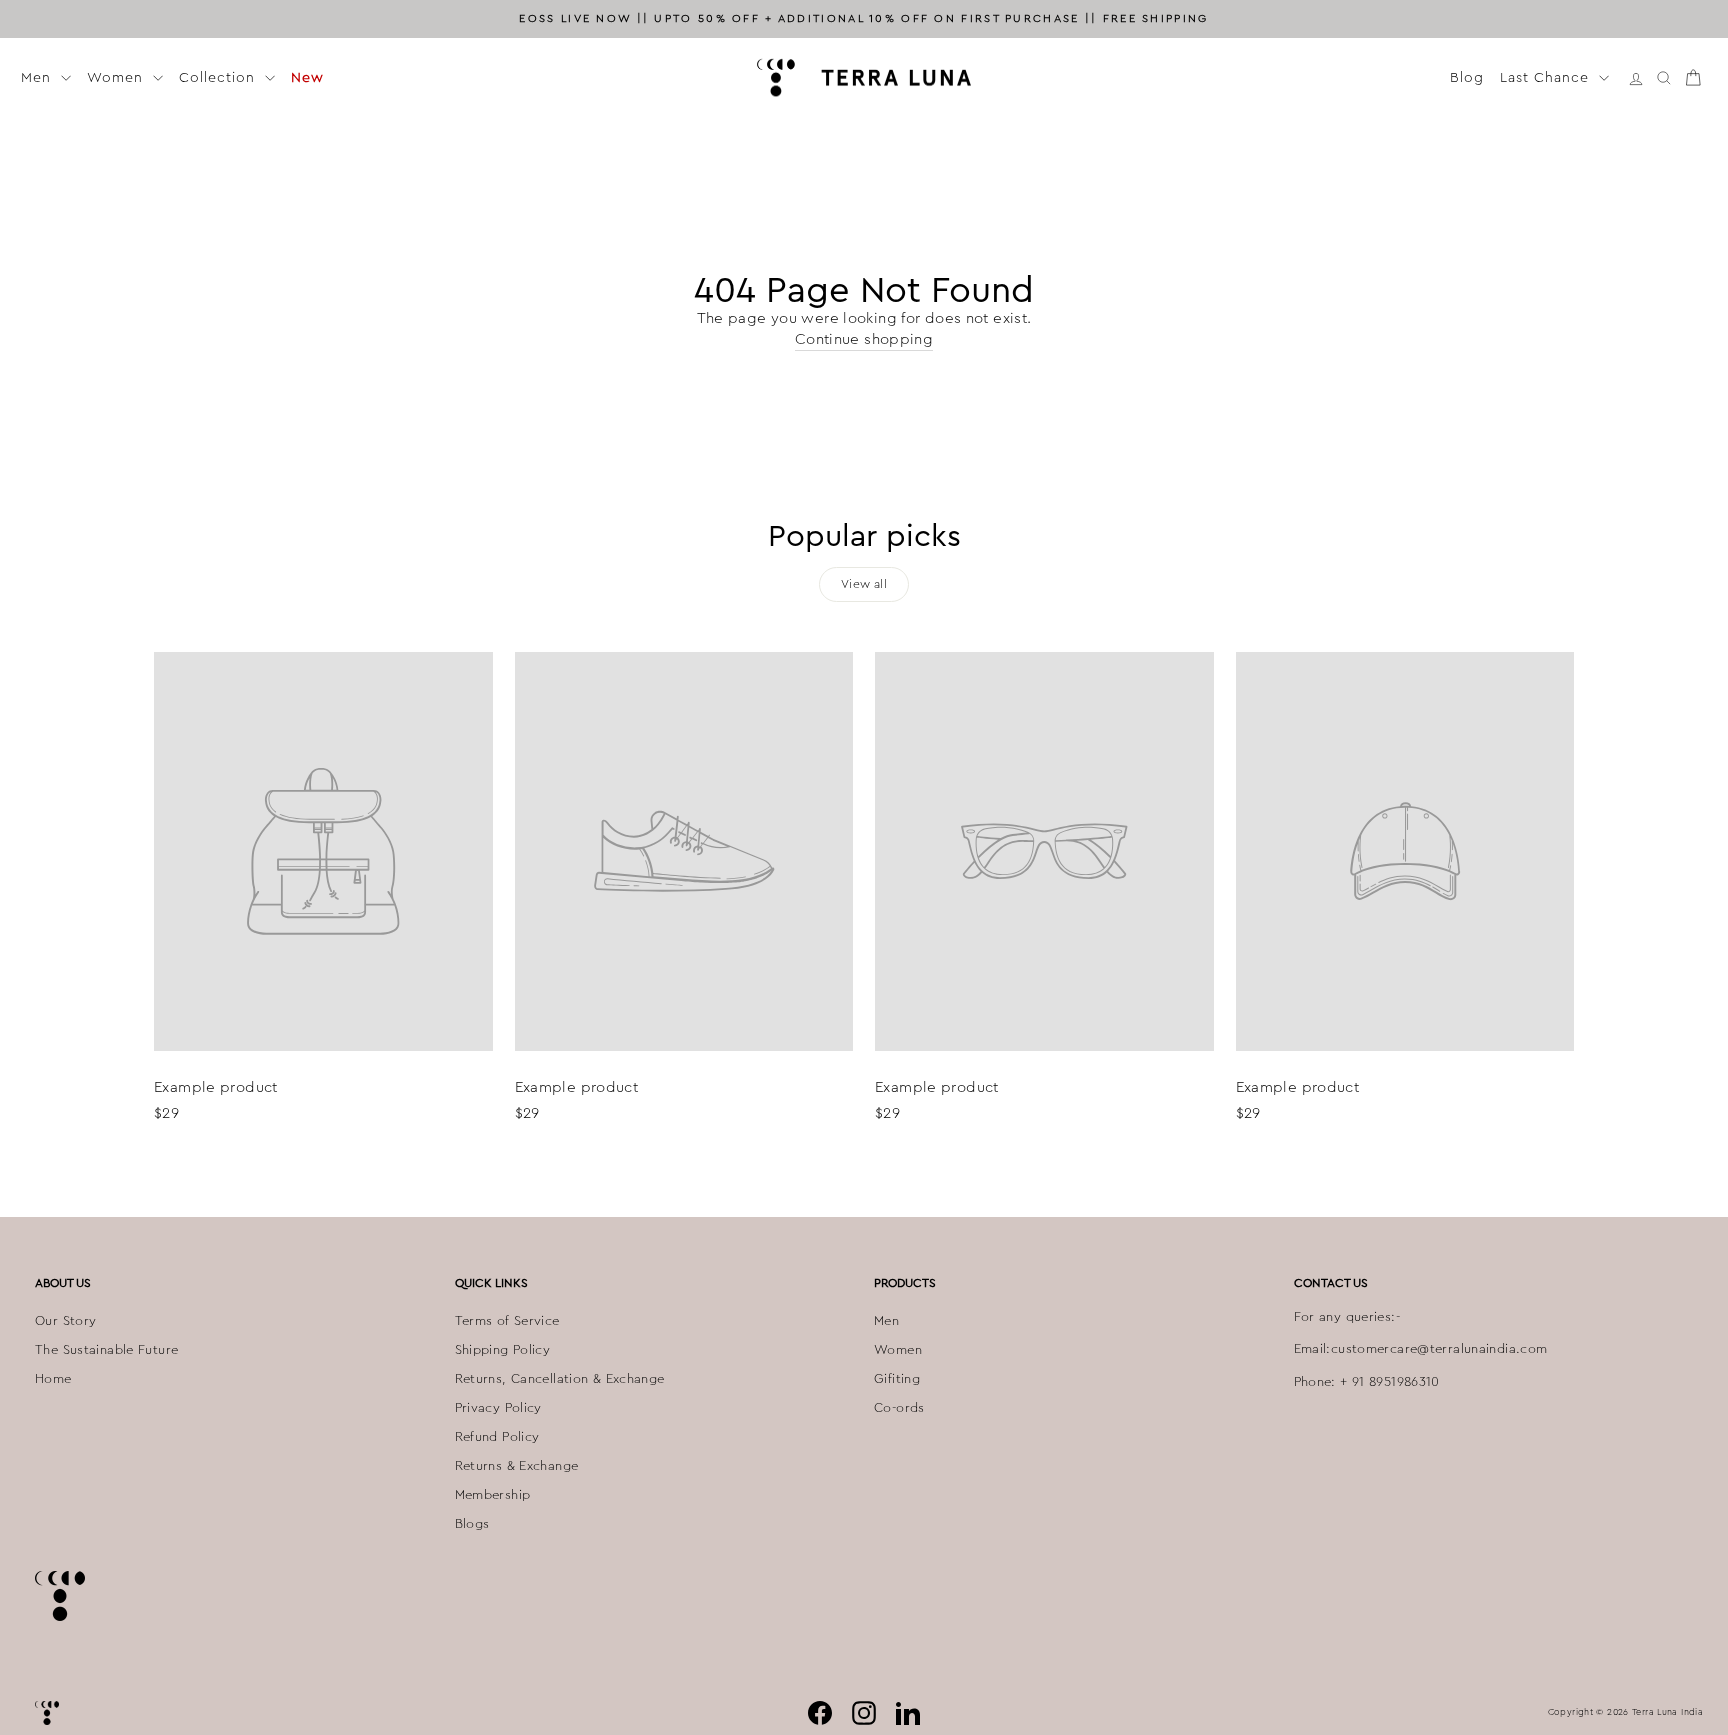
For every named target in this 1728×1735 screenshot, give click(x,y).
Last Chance (1547, 77)
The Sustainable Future (106, 1350)
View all (864, 584)
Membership (493, 1495)
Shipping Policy (503, 1350)
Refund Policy (497, 1437)
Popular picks (864, 536)
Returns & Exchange (517, 1466)
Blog (1467, 77)
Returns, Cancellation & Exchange (560, 1379)
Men (38, 77)
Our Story (65, 1321)
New (307, 77)
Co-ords (899, 1408)
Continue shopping (864, 339)
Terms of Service (507, 1321)
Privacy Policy (498, 1408)
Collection (219, 77)
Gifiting (897, 1379)
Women (117, 77)
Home (53, 1379)
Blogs (472, 1524)
